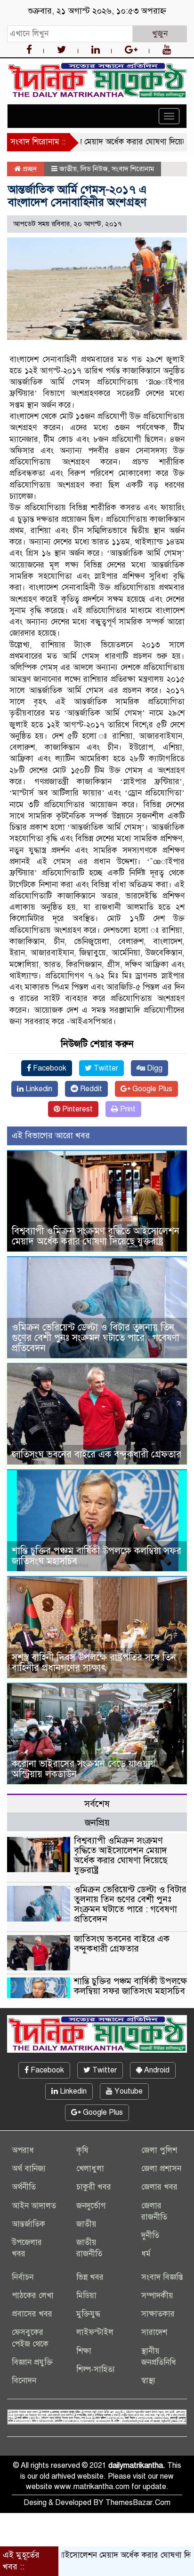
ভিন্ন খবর (90, 2277)
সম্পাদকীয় (157, 2296)
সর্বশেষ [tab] (97, 1804)
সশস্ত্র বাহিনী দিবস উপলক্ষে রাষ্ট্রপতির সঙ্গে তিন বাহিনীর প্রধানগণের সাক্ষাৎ (94, 1663)
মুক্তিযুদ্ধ (88, 2314)
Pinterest (77, 1109)
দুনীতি (150, 2235)
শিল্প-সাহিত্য (96, 2369)
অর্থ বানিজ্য (29, 2169)
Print (127, 1109)
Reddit (90, 1089)
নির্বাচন (23, 2277)
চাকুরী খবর (94, 2187)
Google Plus (151, 1089)
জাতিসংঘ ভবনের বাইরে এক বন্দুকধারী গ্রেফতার (97, 1454)
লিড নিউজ (94, 169)
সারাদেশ (154, 2332)
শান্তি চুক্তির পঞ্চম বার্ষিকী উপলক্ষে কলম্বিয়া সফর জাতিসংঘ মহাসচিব (97, 1556)
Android (156, 2070)
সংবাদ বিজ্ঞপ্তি (162, 2277)
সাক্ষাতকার (158, 2314)
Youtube (128, 2091)
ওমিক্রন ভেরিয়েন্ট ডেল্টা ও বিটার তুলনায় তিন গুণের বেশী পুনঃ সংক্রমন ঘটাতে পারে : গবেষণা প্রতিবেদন (96, 1338)
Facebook (49, 1068)
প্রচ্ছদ (29, 169)
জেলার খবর (159, 2187)
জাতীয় (68, 169)
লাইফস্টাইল (95, 2332)
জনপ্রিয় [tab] (97, 1823)
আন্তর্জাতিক (28, 2224)
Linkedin (38, 1089)
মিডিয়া (86, 2296)
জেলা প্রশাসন (161, 2169)
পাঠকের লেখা (33, 2296)
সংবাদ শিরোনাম (133, 169)
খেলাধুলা (90, 2169)
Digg (154, 1068)
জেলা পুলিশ (159, 2150)
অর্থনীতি (24, 2187)
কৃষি (82, 2150)
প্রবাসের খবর (32, 2314)
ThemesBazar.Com (138, 2503)
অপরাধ (23, 2150)
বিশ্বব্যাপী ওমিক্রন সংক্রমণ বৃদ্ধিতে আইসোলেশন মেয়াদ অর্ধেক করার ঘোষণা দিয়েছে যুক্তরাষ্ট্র (96, 1236)
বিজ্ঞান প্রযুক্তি (32, 2362)
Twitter (105, 1068)
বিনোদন (24, 2381)
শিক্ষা (84, 2351)
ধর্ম (146, 2254)
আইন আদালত (34, 2206)
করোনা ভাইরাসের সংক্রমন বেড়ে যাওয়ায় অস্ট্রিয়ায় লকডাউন (84, 1769)
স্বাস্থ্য (148, 2381)
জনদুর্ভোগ (91, 2206)
